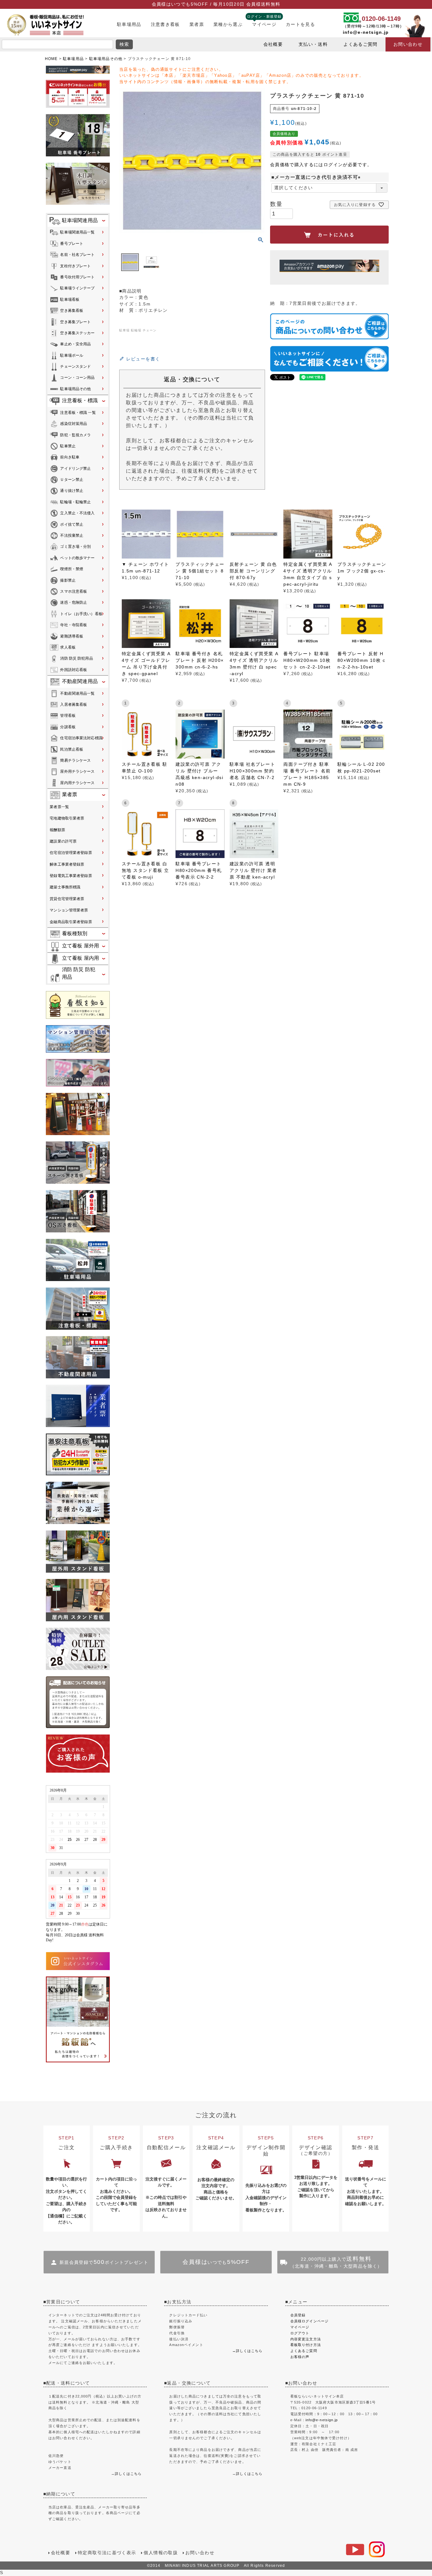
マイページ (264, 24)
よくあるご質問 (361, 44)
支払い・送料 (313, 44)
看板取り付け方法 (306, 2345)
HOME (51, 59)
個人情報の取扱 (161, 2553)
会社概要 (273, 44)
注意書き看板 (165, 24)
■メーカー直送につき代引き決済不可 (317, 177)
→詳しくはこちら (247, 2351)
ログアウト (300, 2333)
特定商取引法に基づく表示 (107, 2553)
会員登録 (298, 2315)
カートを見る (300, 24)
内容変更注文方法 (306, 2339)
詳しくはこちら (128, 2474)
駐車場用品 (129, 24)
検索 (124, 44)
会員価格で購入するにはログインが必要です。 (321, 165)
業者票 (197, 24)
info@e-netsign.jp (366, 32)
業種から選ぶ (228, 24)
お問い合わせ (408, 44)
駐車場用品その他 (106, 59)
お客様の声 (300, 2357)
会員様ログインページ (309, 2321)
